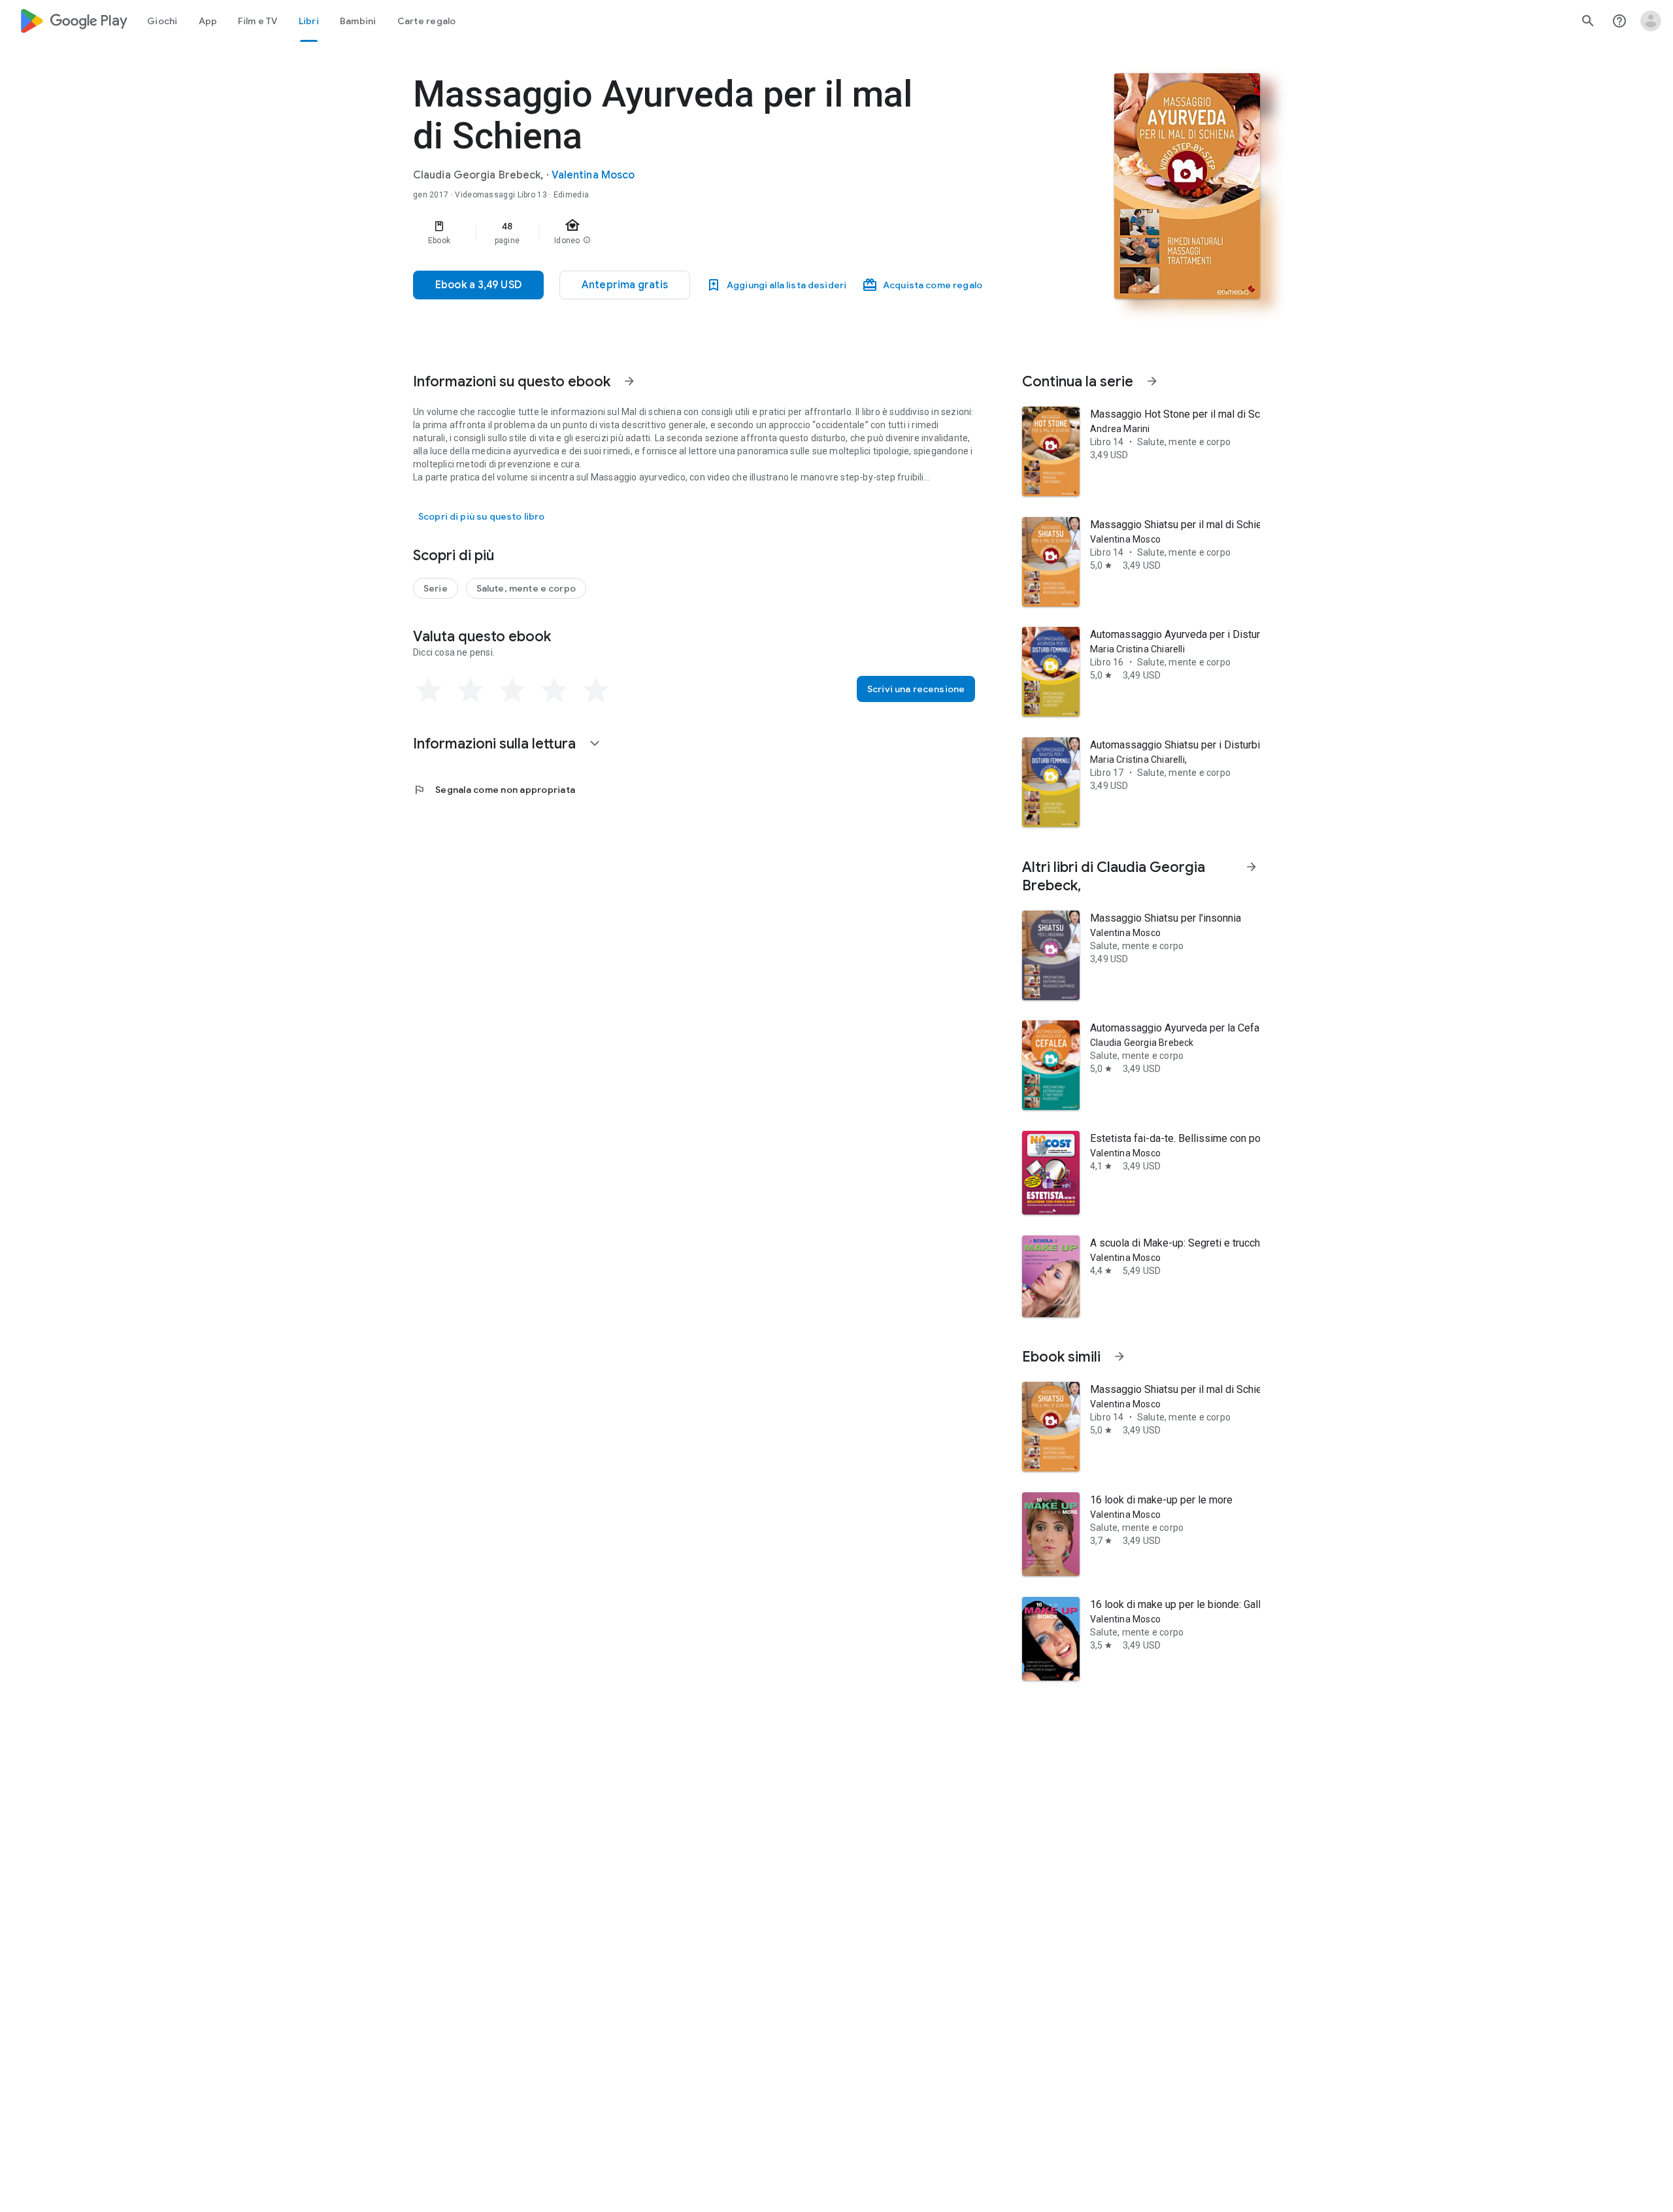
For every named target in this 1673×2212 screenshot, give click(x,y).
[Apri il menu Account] (1651, 21)
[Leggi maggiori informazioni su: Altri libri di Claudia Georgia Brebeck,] (1251, 867)
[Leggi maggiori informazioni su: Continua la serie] (1152, 381)
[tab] (162, 21)
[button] (625, 285)
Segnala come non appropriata (494, 790)
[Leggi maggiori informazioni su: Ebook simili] (1119, 1356)
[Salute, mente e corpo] (526, 588)
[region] (674, 233)
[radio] (429, 690)
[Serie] (436, 588)
